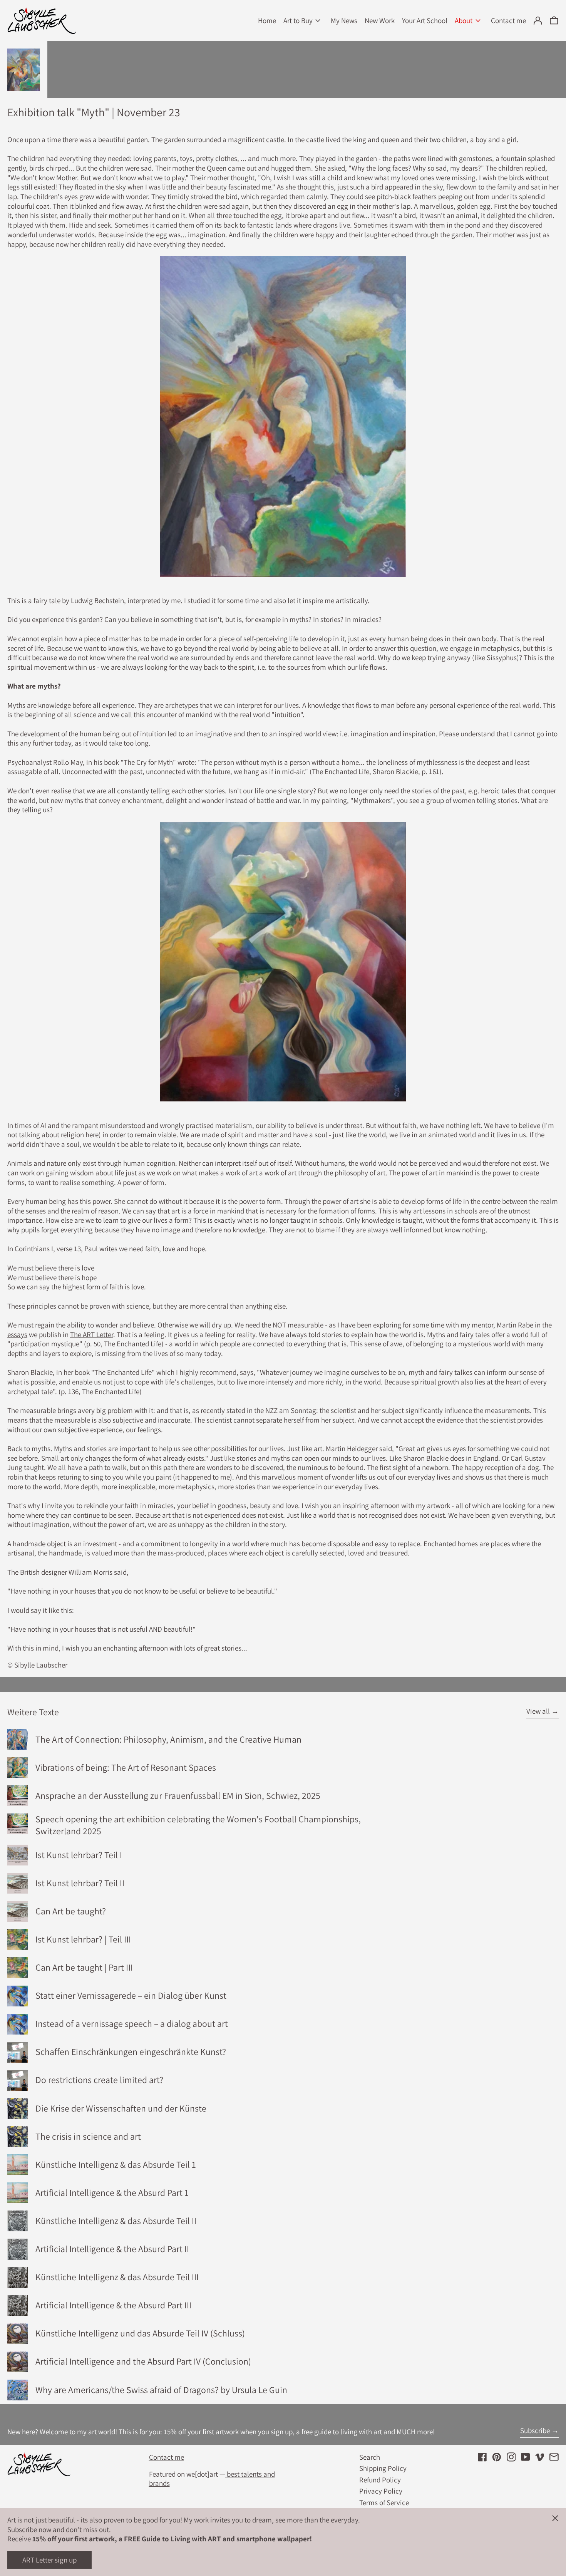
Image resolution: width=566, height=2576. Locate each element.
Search (370, 2457)
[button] (554, 21)
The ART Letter (92, 1334)
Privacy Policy (381, 2491)
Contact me (167, 2457)
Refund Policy (380, 2480)
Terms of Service (384, 2502)
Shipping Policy (383, 2468)
